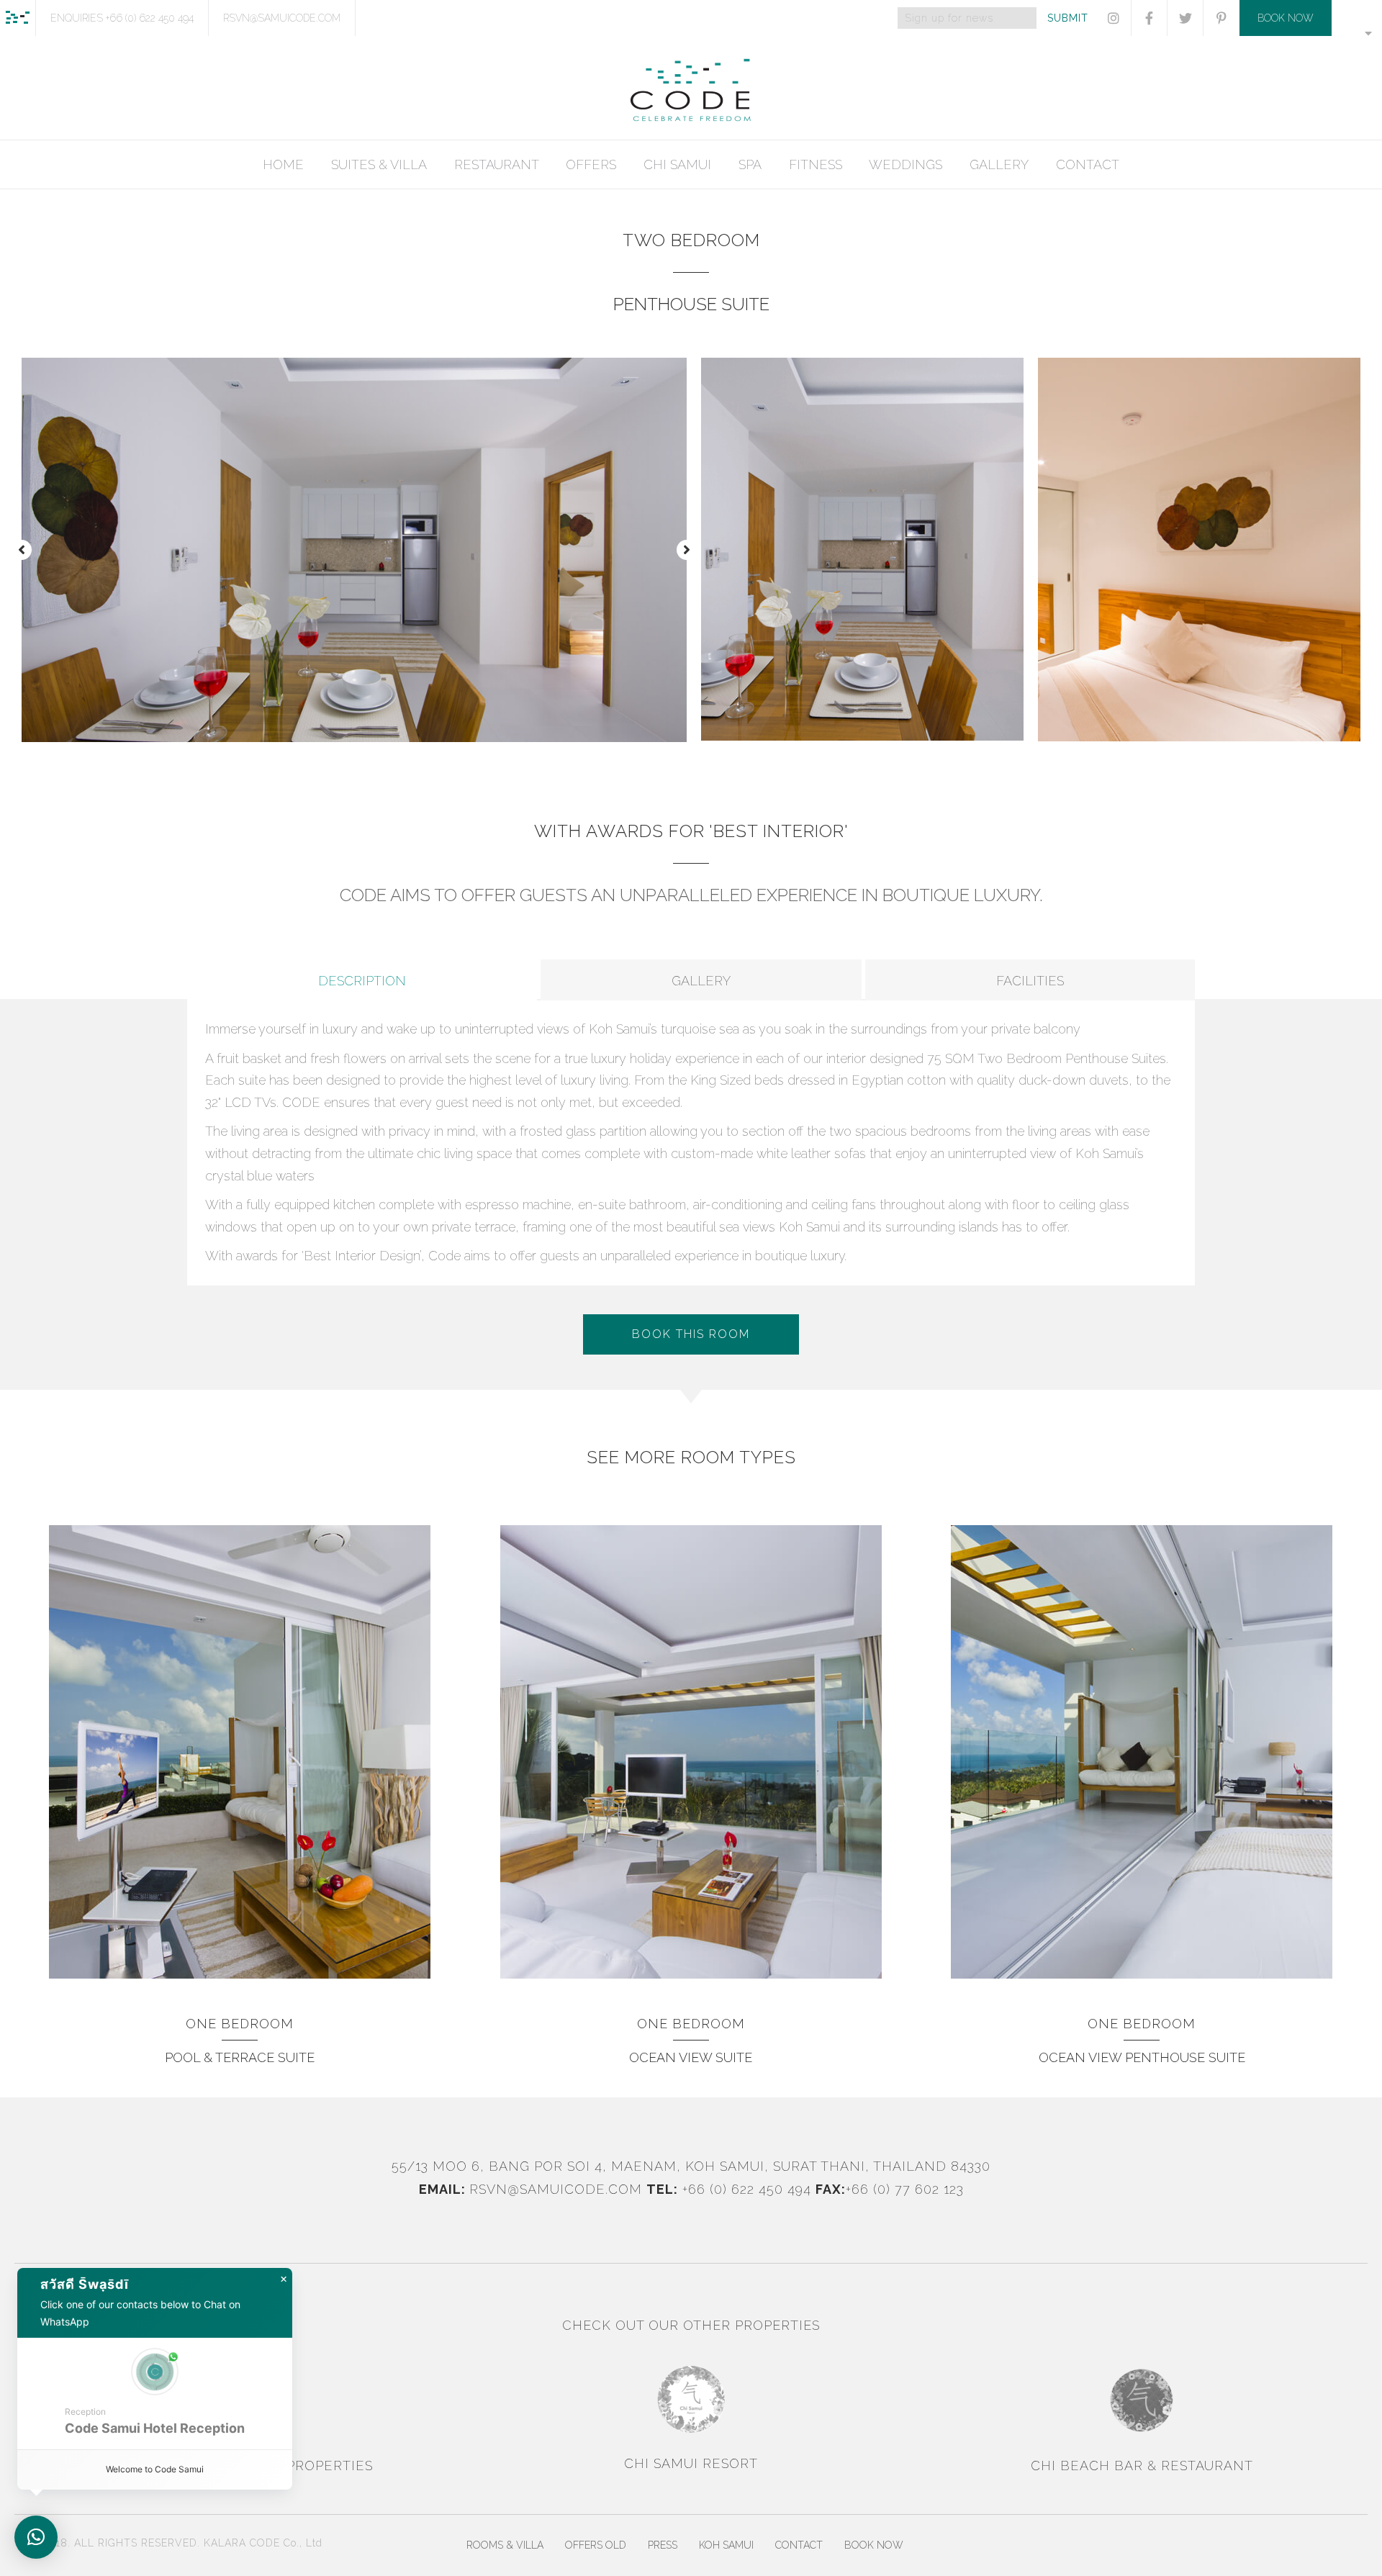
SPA (750, 164)
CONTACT (1088, 164)
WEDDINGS (905, 164)
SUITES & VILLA (379, 164)
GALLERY (999, 164)
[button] (22, 550)
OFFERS (591, 164)
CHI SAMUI (677, 164)
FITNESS (816, 164)
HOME (283, 164)
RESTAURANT (497, 164)
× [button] (284, 2279)
